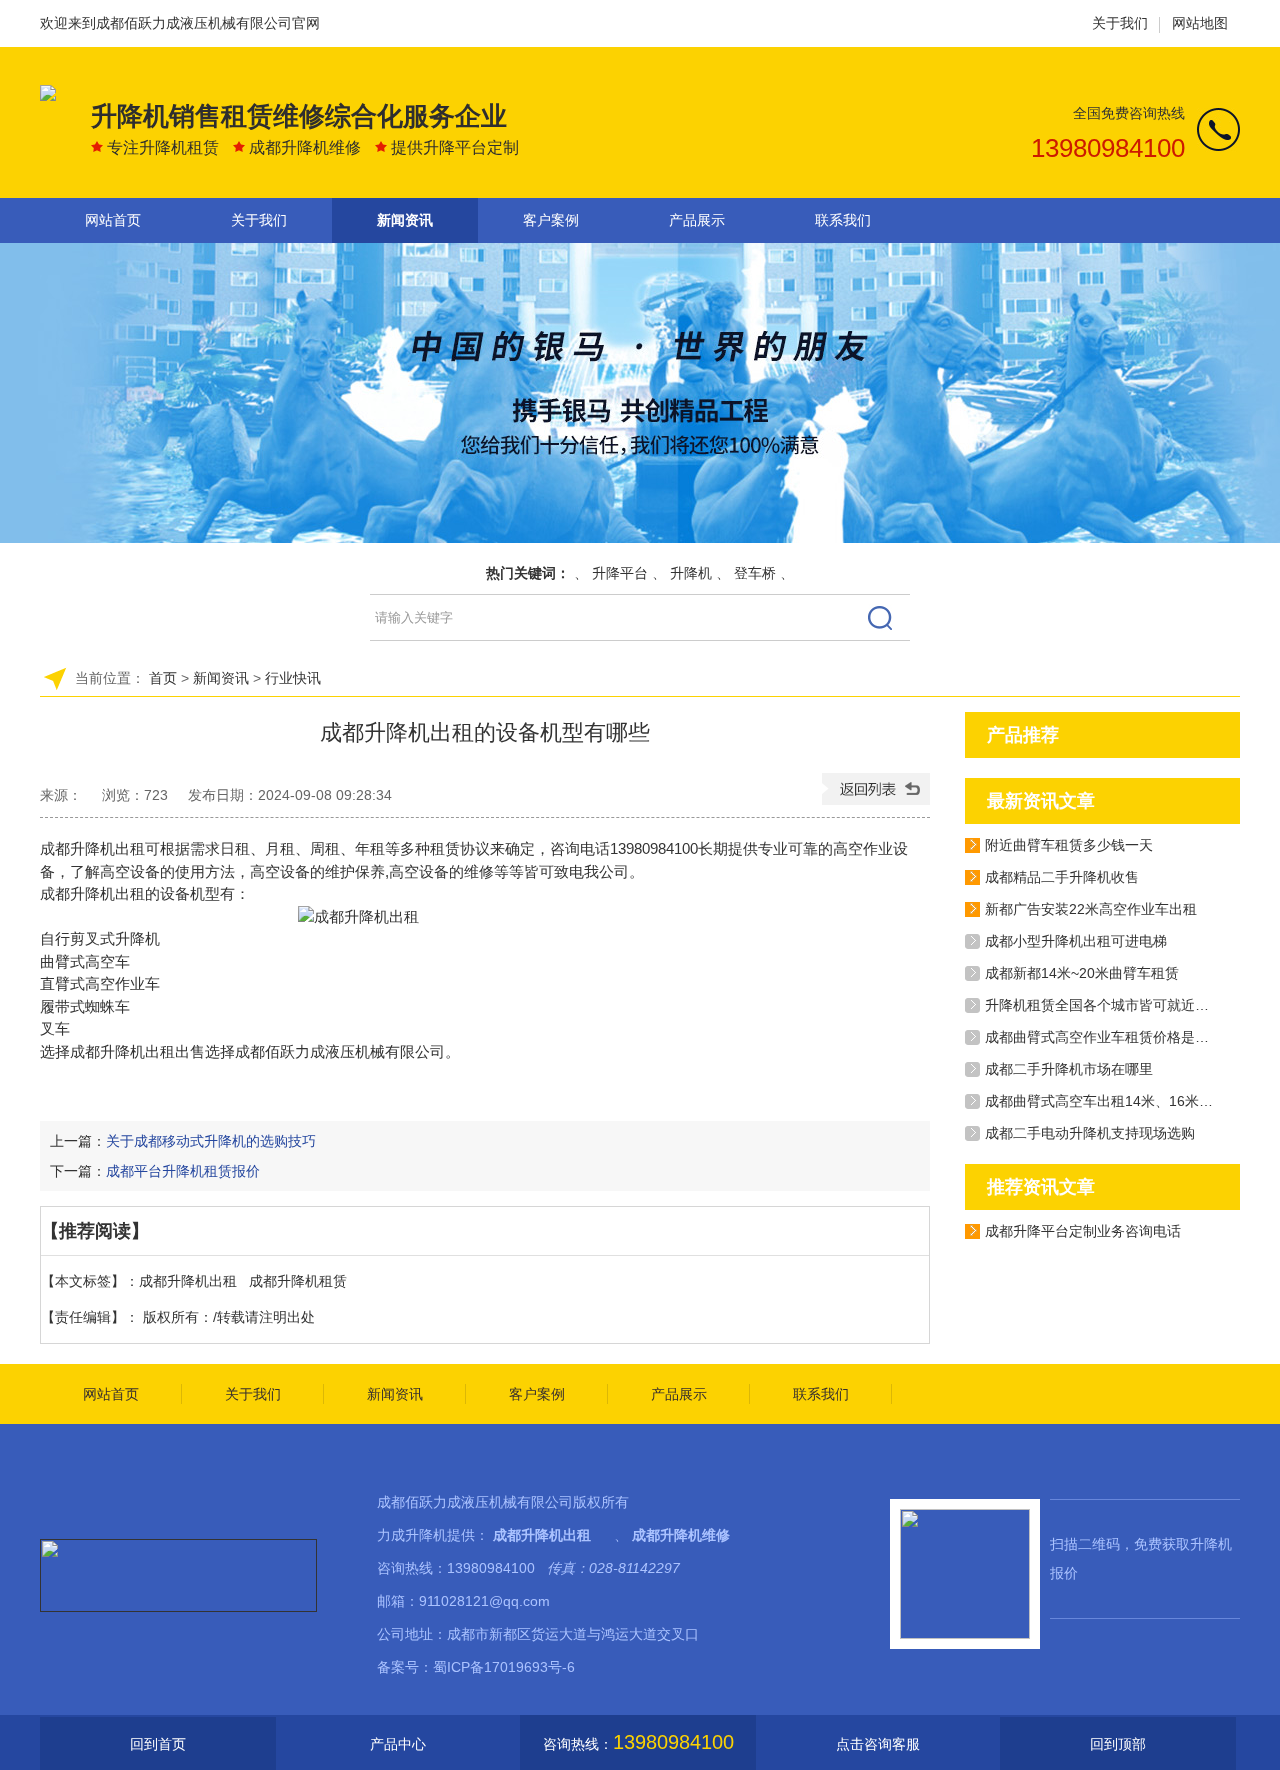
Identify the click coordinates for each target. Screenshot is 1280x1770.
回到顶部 (1118, 1744)
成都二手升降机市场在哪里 (1069, 1069)
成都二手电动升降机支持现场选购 (1090, 1133)
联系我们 (843, 220)
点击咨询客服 (878, 1744)
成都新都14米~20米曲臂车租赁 (1082, 973)
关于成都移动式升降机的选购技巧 (211, 1141)
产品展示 (697, 220)
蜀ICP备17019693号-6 (504, 1667)
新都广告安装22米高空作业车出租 (1091, 909)
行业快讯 (293, 678)
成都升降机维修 (681, 1535)
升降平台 (620, 573)
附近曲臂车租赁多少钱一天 (1069, 845)
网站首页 (113, 220)
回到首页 (158, 1744)
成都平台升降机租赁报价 (183, 1171)
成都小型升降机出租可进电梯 (1076, 941)
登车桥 (755, 573)
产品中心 (398, 1744)
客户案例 (551, 220)
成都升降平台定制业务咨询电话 (1083, 1231)
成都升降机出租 (122, 1051)
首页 (163, 678)
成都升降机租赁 (298, 1281)
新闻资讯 (405, 220)
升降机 (691, 573)
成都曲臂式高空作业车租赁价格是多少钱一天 (1125, 1037)
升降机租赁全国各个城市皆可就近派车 (1104, 1005)
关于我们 (1120, 23)
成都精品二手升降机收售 (1062, 877)
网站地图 (1200, 23)
